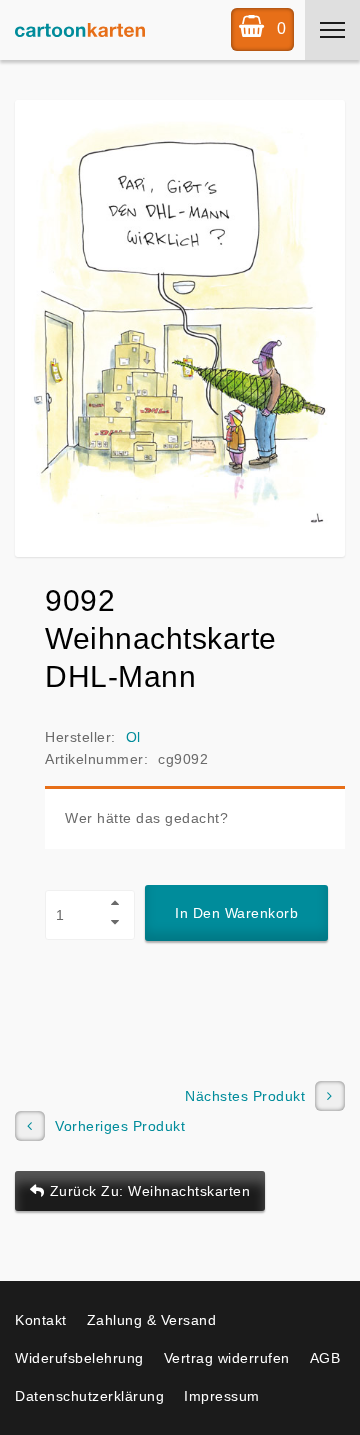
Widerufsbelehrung (79, 1358)
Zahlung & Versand (152, 1320)
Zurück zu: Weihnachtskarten (150, 1191)
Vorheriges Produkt (120, 1126)
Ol (133, 737)
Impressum (222, 1396)
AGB (325, 1358)
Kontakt (41, 1320)
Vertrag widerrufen (227, 1358)
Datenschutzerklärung (89, 1396)
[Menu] (332, 30)
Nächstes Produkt (245, 1096)
